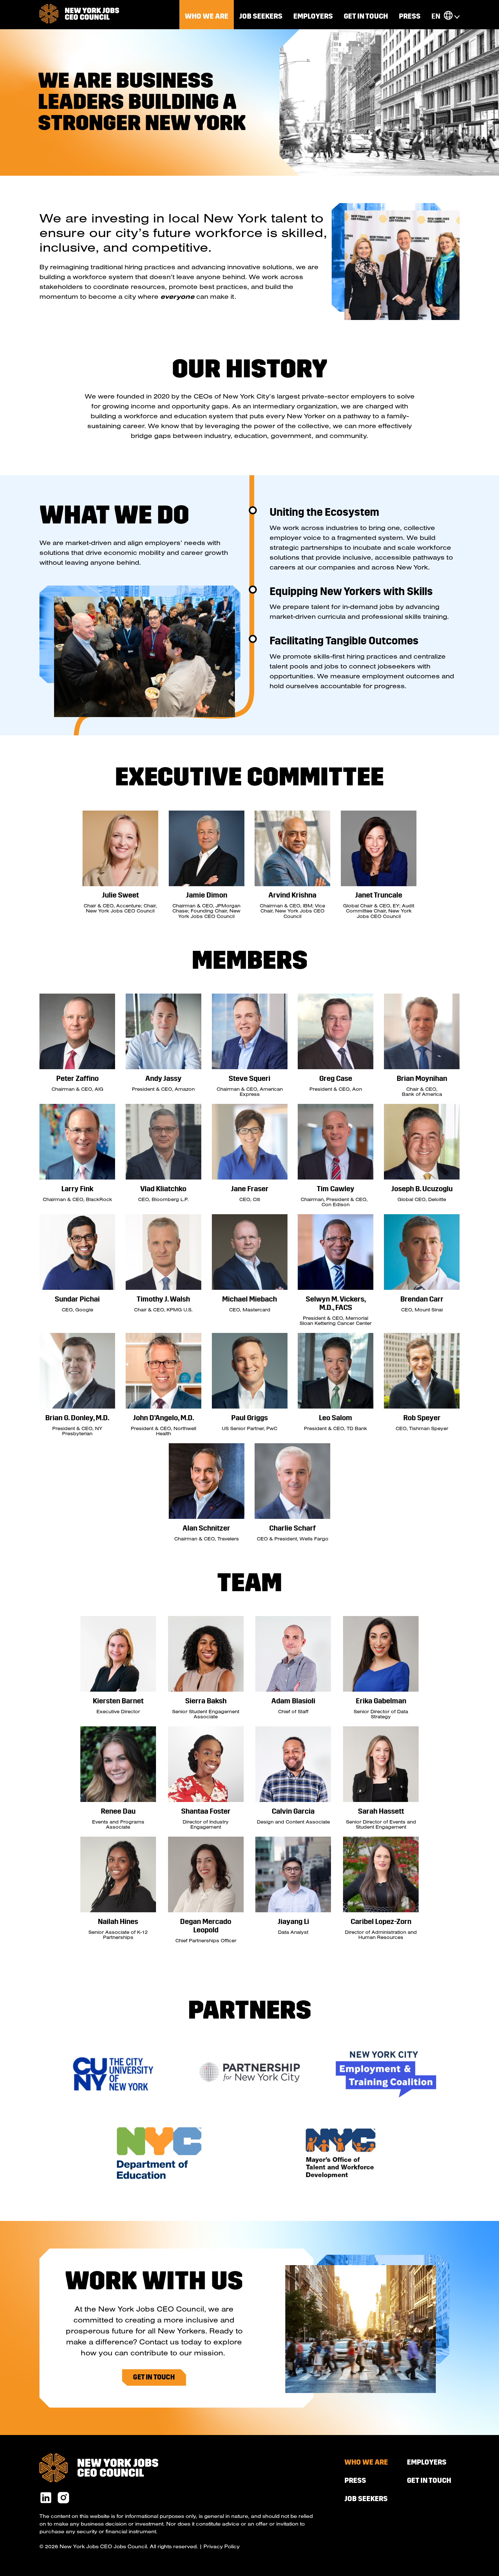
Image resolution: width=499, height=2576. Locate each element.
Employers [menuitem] (313, 16)
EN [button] (436, 16)
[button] (448, 16)
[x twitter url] (63, 2498)
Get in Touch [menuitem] (366, 16)
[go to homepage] (79, 14)
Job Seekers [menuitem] (261, 16)
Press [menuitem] (410, 16)
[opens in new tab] (113, 2099)
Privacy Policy (222, 2546)
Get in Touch (154, 2377)
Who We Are (207, 16)
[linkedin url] (46, 2498)
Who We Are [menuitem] (366, 2462)
